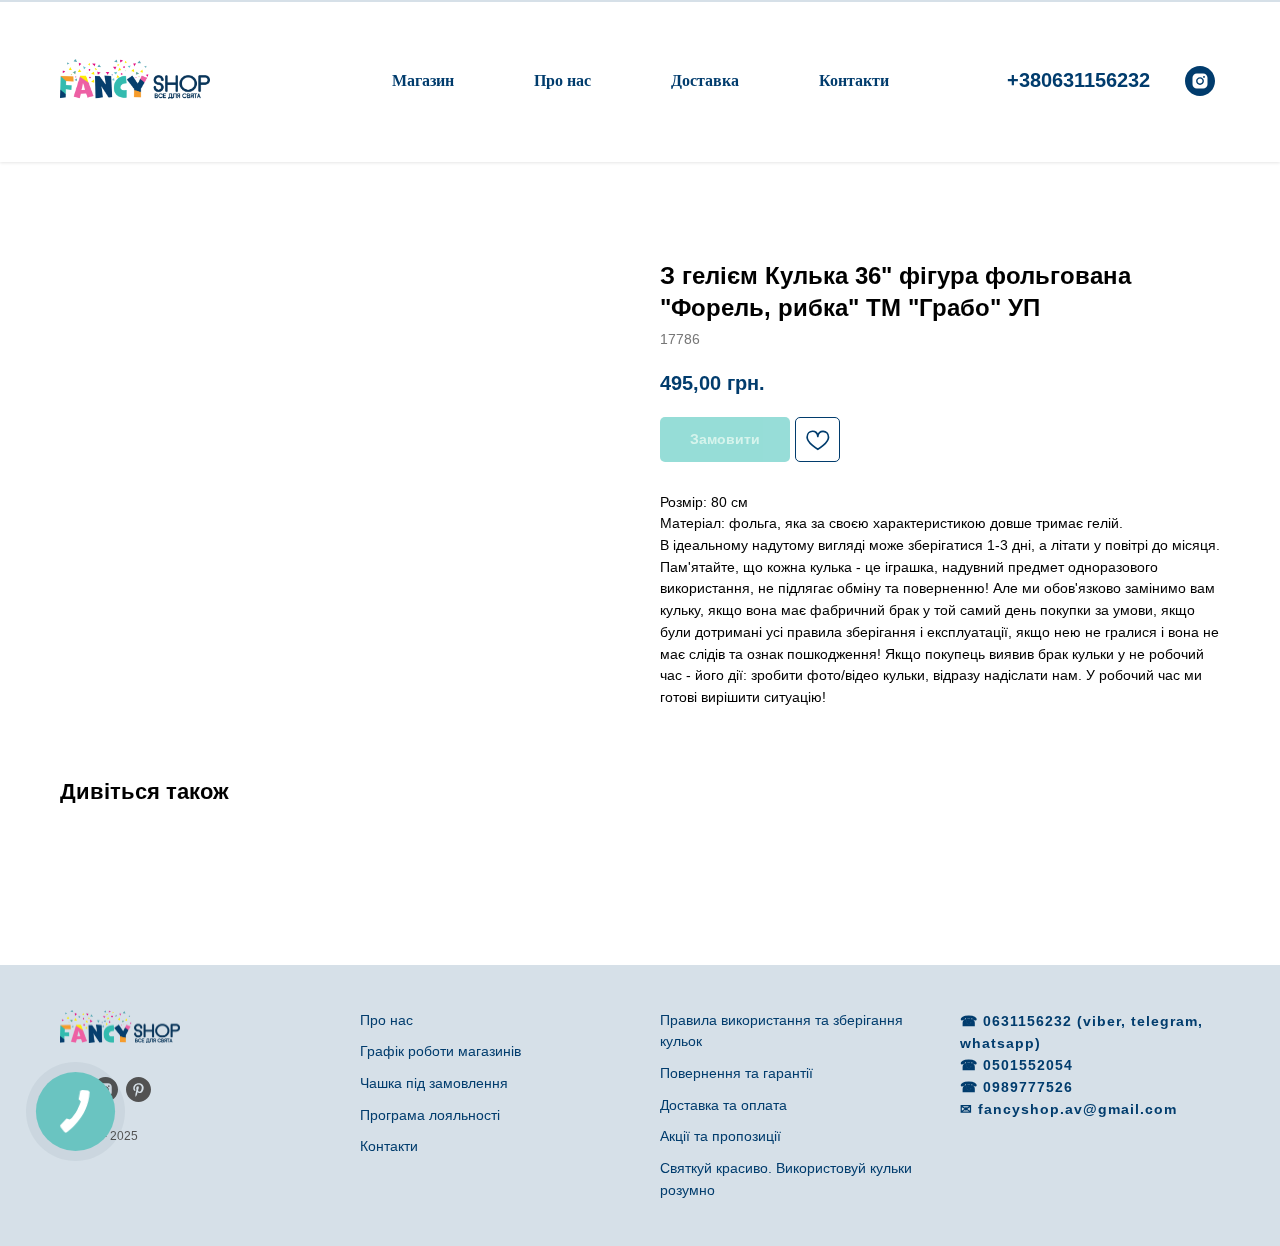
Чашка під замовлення (434, 1083)
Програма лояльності (430, 1115)
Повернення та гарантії (736, 1073)
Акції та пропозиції (720, 1136)
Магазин (423, 80)
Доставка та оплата (723, 1105)
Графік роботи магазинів (440, 1051)
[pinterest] (138, 1089)
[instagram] (1200, 81)
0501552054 (1028, 1065)
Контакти (854, 80)
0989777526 (1028, 1087)
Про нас (562, 80)
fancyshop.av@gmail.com (1077, 1109)
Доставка (705, 80)
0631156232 (1030, 1021)
